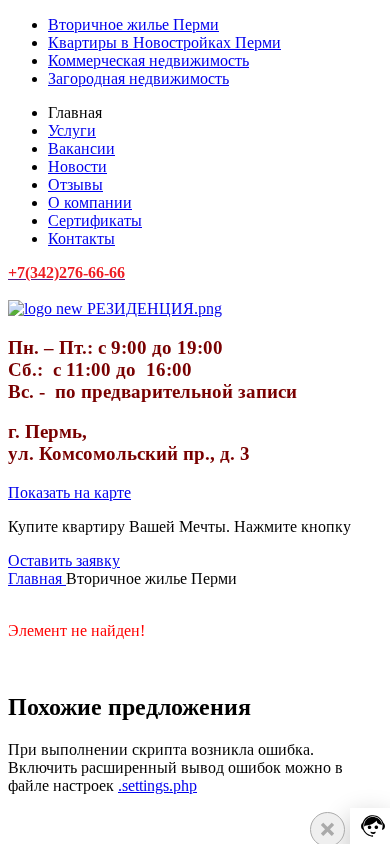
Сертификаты (95, 220)
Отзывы (75, 184)
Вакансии (81, 148)
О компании (90, 202)
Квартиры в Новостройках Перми (164, 42)
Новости (77, 166)
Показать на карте (69, 492)
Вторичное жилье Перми (133, 24)
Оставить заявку (64, 560)
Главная (37, 578)
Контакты (81, 238)
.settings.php (157, 785)
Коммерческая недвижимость (148, 60)
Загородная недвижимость (138, 78)
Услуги (72, 130)
